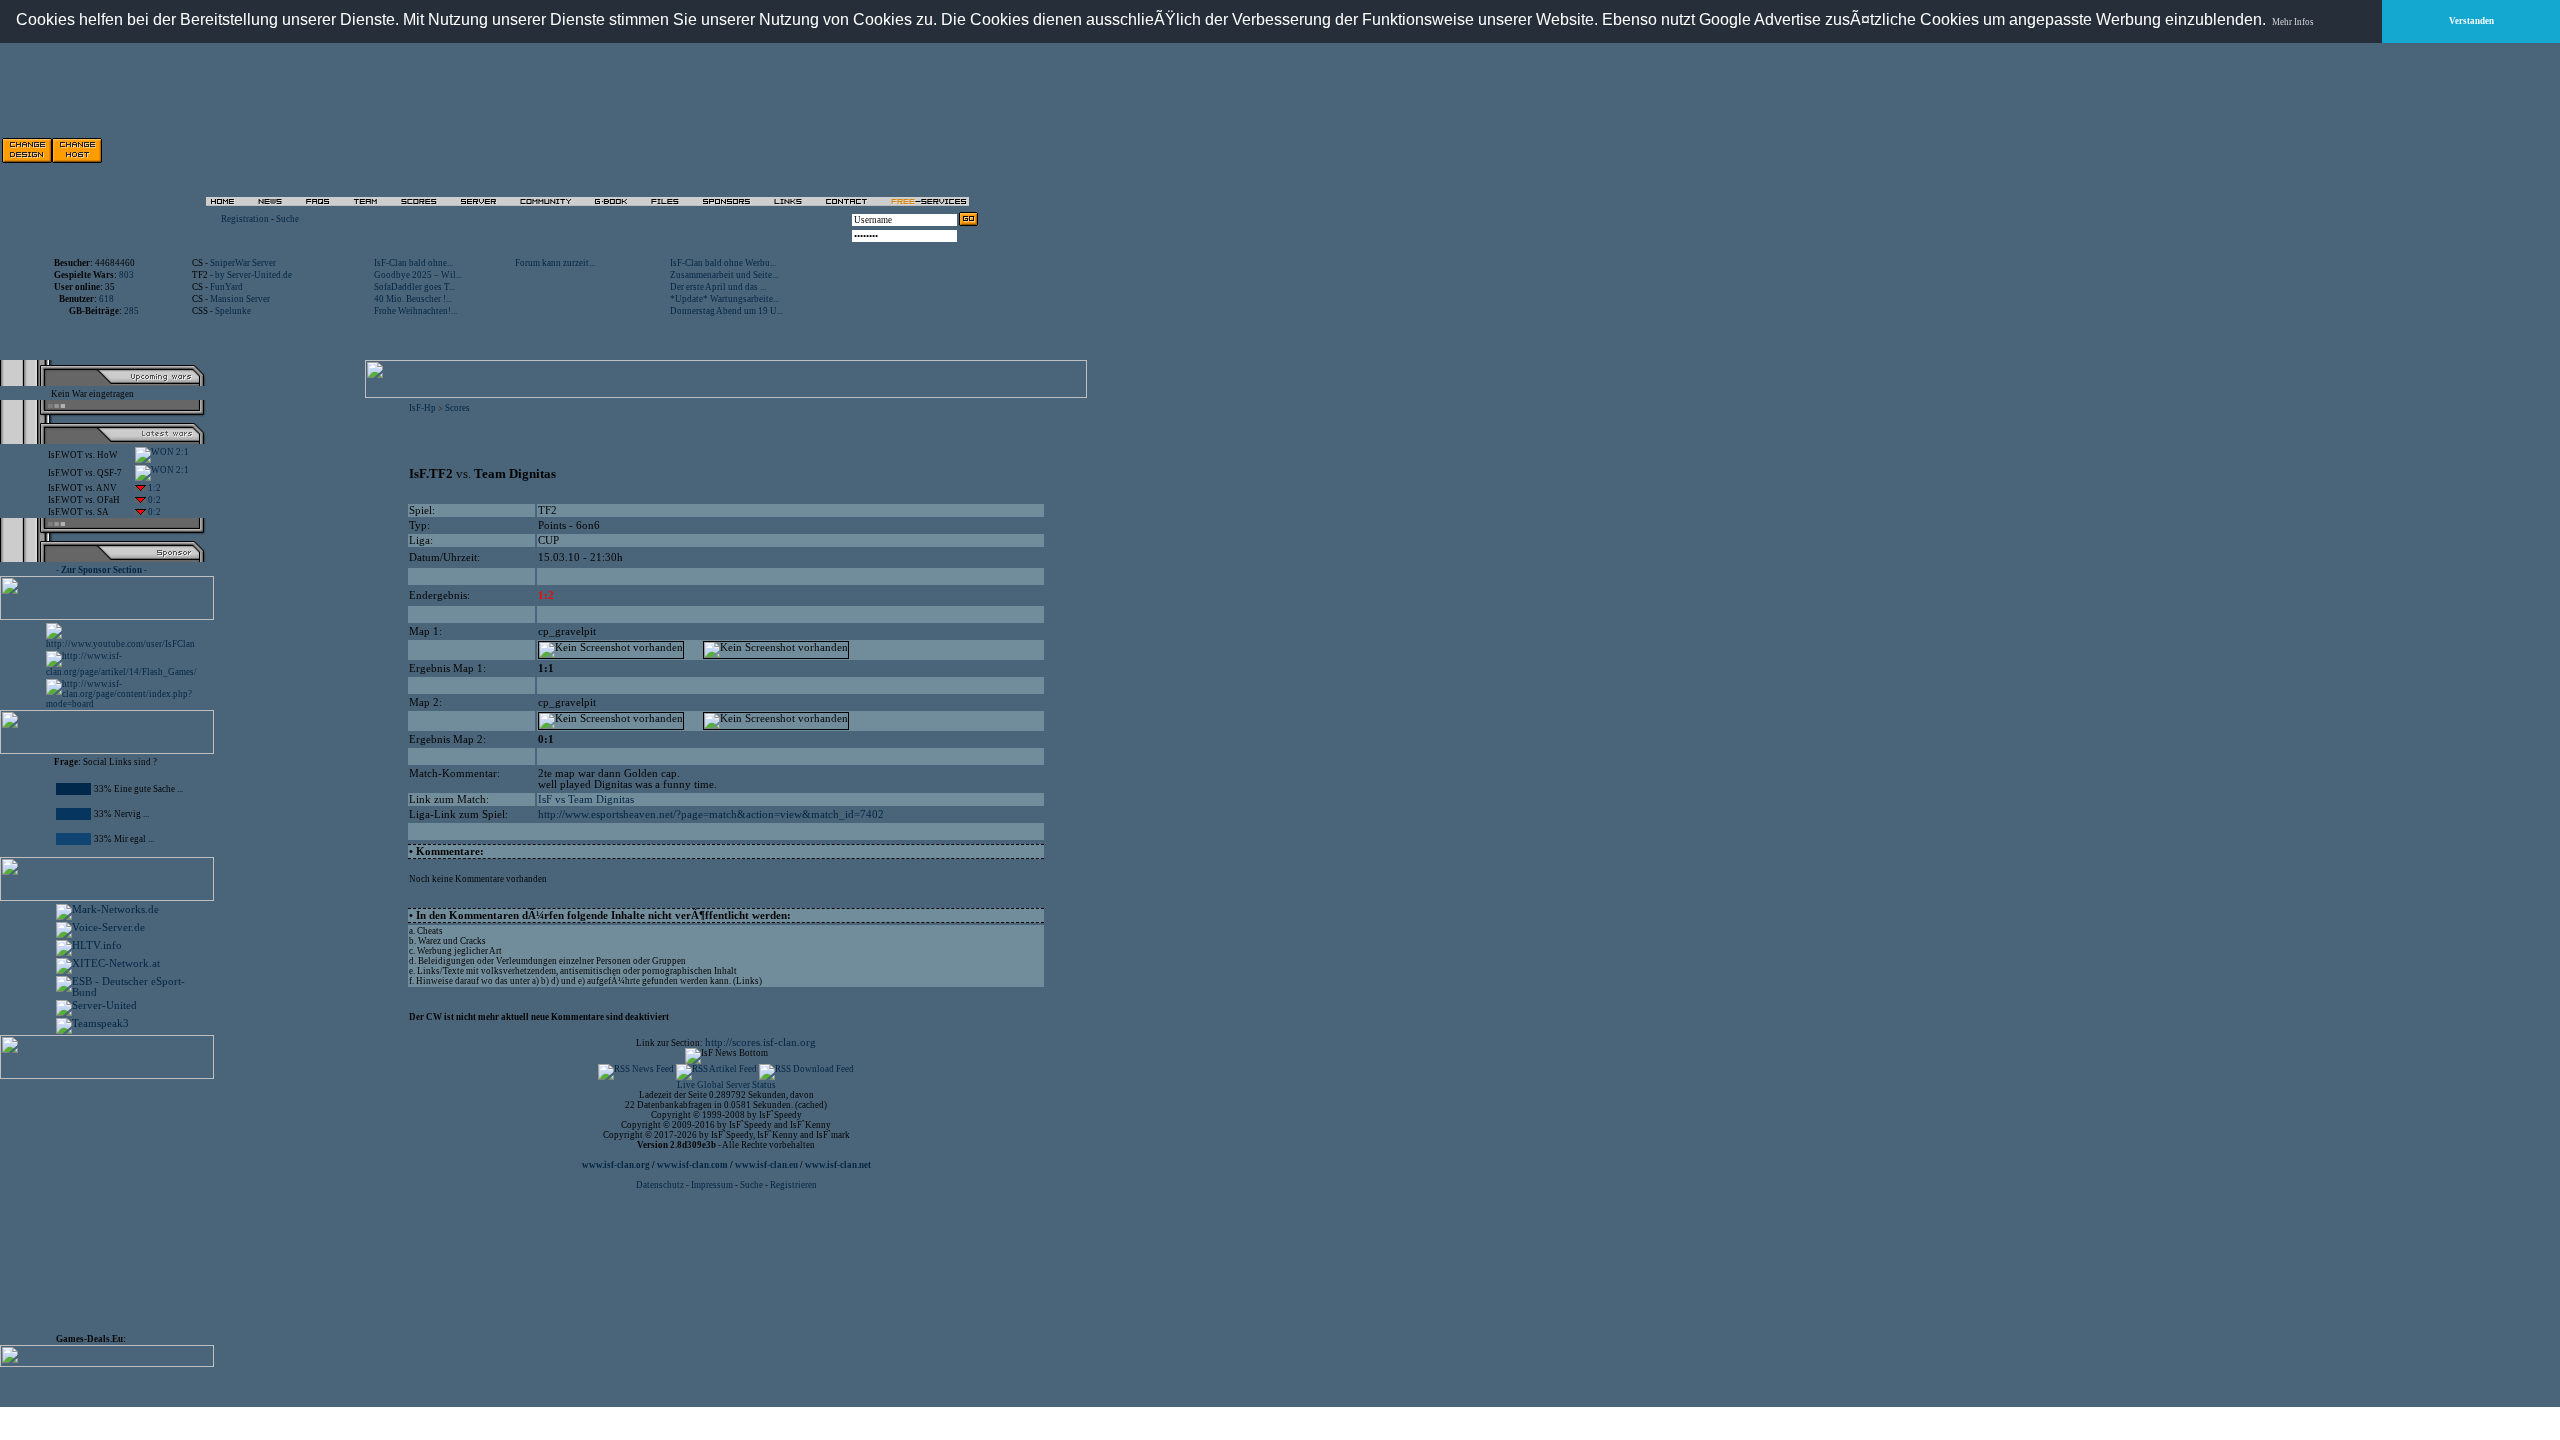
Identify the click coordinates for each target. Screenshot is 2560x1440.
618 (106, 299)
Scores (457, 408)
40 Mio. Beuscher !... (413, 299)
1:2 (153, 488)
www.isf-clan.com (692, 1165)
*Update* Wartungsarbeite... (724, 299)
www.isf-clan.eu (766, 1165)
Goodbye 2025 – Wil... (418, 275)
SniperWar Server (243, 263)
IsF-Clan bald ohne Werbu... (723, 263)
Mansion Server (240, 299)
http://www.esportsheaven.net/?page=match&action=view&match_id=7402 (711, 814)
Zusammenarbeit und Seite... (724, 275)
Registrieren (793, 1185)
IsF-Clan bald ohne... (413, 263)
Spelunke (233, 311)
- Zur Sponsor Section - (101, 570)
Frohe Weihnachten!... (415, 311)
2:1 (181, 452)
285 (131, 311)
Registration (245, 219)
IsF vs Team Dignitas (586, 799)
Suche (287, 219)
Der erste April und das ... (718, 287)
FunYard (226, 287)
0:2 (153, 500)
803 (126, 275)
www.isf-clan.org (616, 1165)
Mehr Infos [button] (2293, 22)
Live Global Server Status (726, 1085)
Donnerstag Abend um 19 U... (726, 311)
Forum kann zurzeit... (555, 263)
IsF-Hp (422, 408)
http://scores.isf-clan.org (760, 1042)
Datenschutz (661, 1185)
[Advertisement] (751, 150)
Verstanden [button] (2471, 21)
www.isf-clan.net (838, 1165)
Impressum (712, 1185)
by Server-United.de (253, 275)
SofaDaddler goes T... (414, 287)
